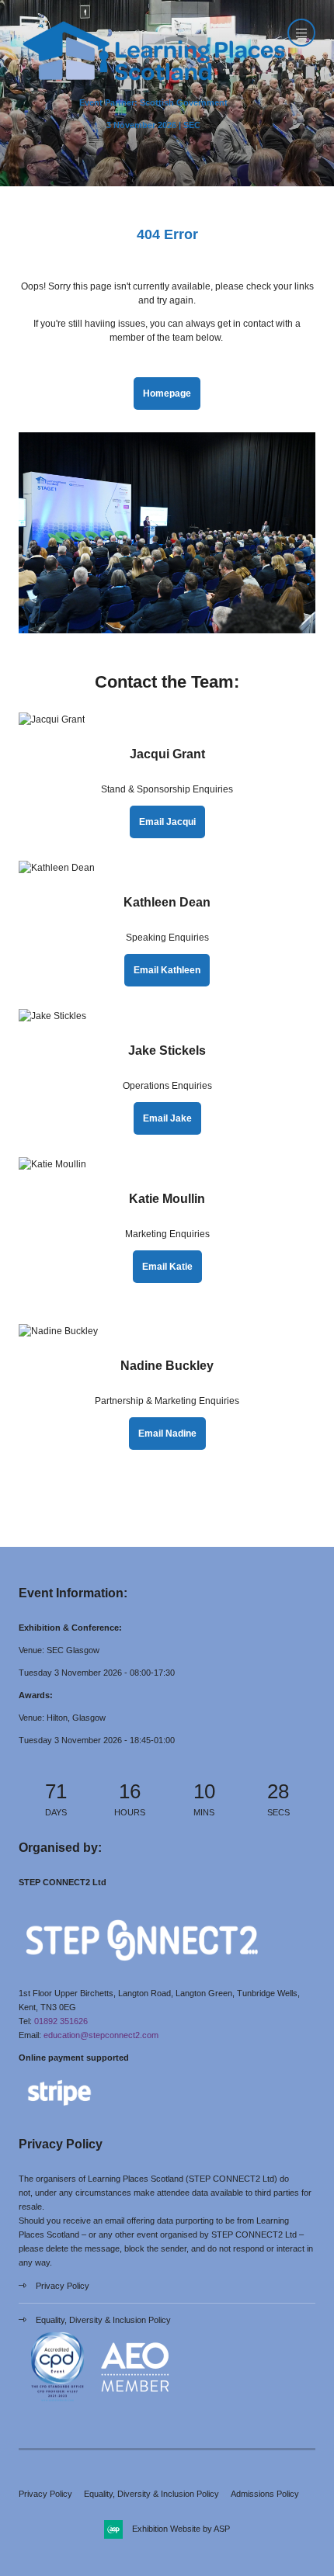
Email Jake (167, 1118)
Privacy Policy (63, 2286)
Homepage (167, 394)
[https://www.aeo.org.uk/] (135, 2403)
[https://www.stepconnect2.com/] (142, 1971)
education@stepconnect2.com (101, 2035)
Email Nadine (167, 1434)
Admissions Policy (265, 2494)
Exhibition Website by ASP (181, 2529)
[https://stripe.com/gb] (59, 2109)
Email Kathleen (167, 970)
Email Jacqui (167, 822)
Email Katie (167, 1267)
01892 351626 (61, 2021)
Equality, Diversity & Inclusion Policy (103, 2320)
